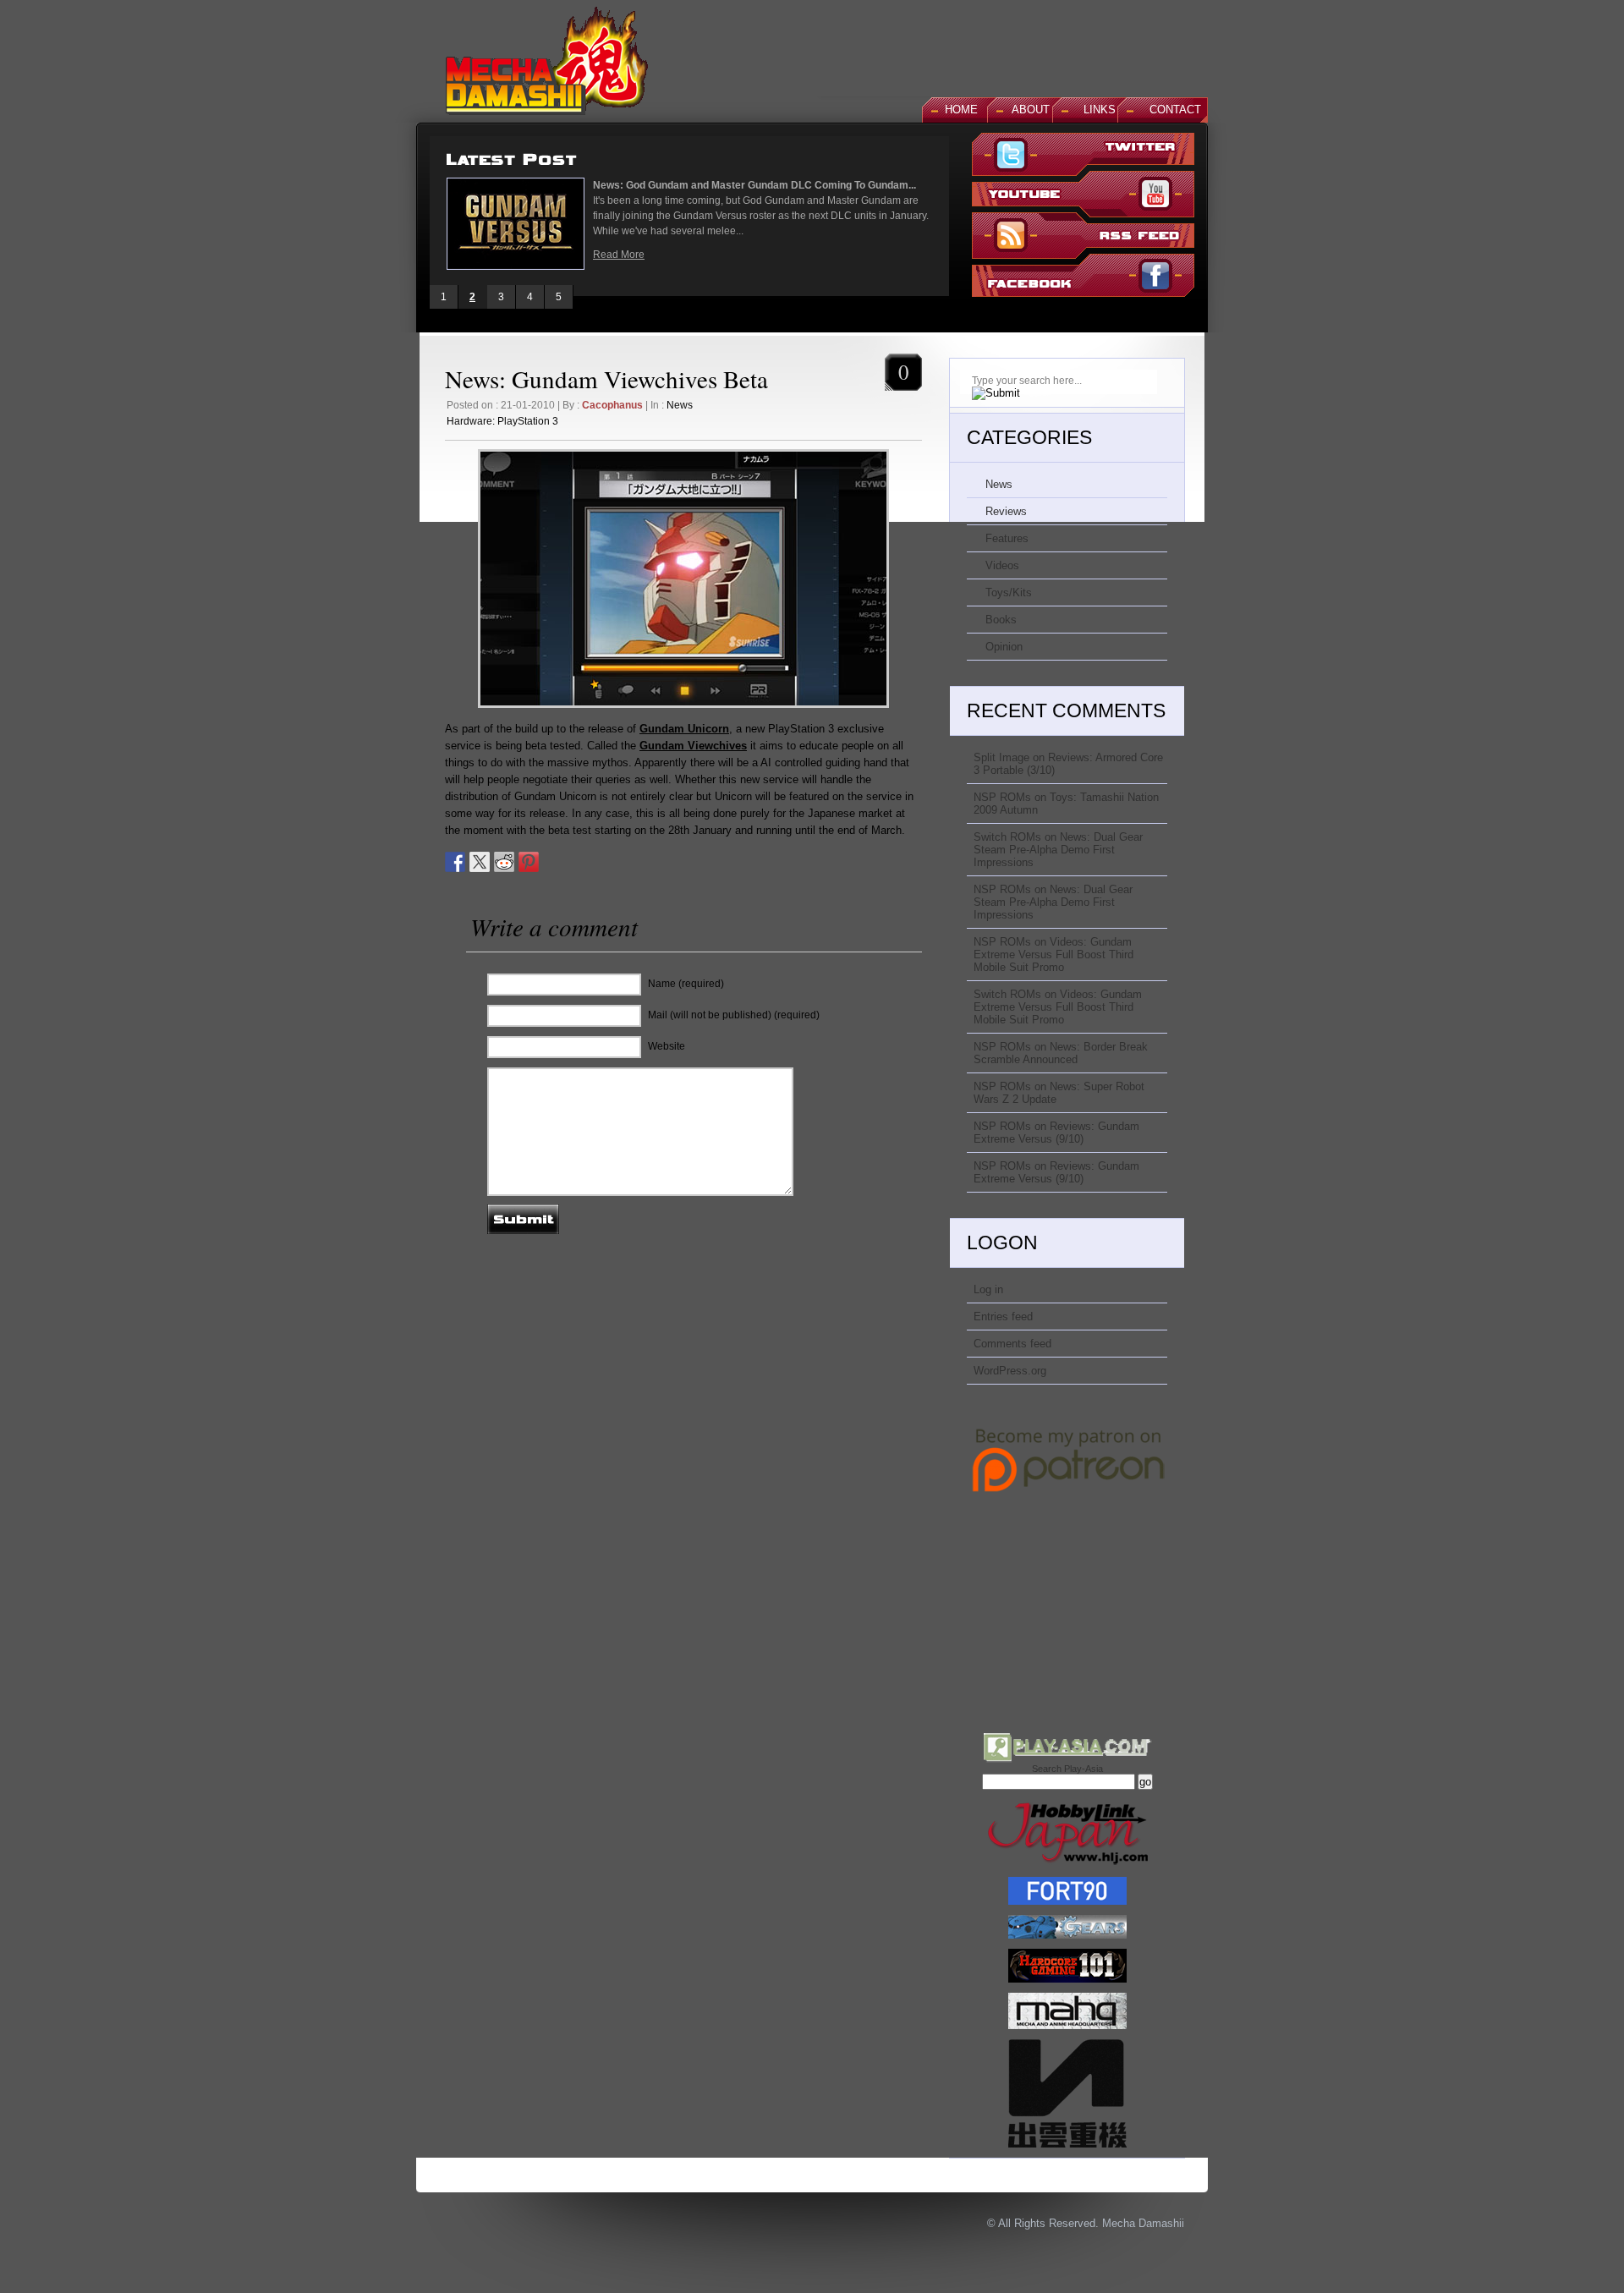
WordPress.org (1010, 1371)
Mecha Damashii (1143, 2223)
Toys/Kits (1009, 592)
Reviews (1006, 511)
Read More (619, 255)
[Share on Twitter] (480, 862)
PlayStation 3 (528, 421)
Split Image (1001, 757)
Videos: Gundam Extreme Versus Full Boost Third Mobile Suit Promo (1053, 955)
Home (961, 110)
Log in (988, 1289)
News (680, 405)
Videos (1002, 565)
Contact (1175, 110)
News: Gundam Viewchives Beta (606, 379)
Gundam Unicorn (684, 729)
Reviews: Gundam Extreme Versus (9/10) (1056, 1133)
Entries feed (1003, 1317)
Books (1001, 620)
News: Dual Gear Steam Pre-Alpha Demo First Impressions (1058, 850)
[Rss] (1083, 237)
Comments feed (1012, 1344)
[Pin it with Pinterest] (529, 862)
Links (1100, 110)
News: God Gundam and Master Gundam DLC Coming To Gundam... (754, 185)
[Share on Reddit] (504, 862)
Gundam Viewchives (693, 746)
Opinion (1004, 647)
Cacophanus (612, 405)
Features (1007, 538)
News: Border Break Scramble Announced (1061, 1053)
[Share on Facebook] (455, 862)
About (1031, 110)
